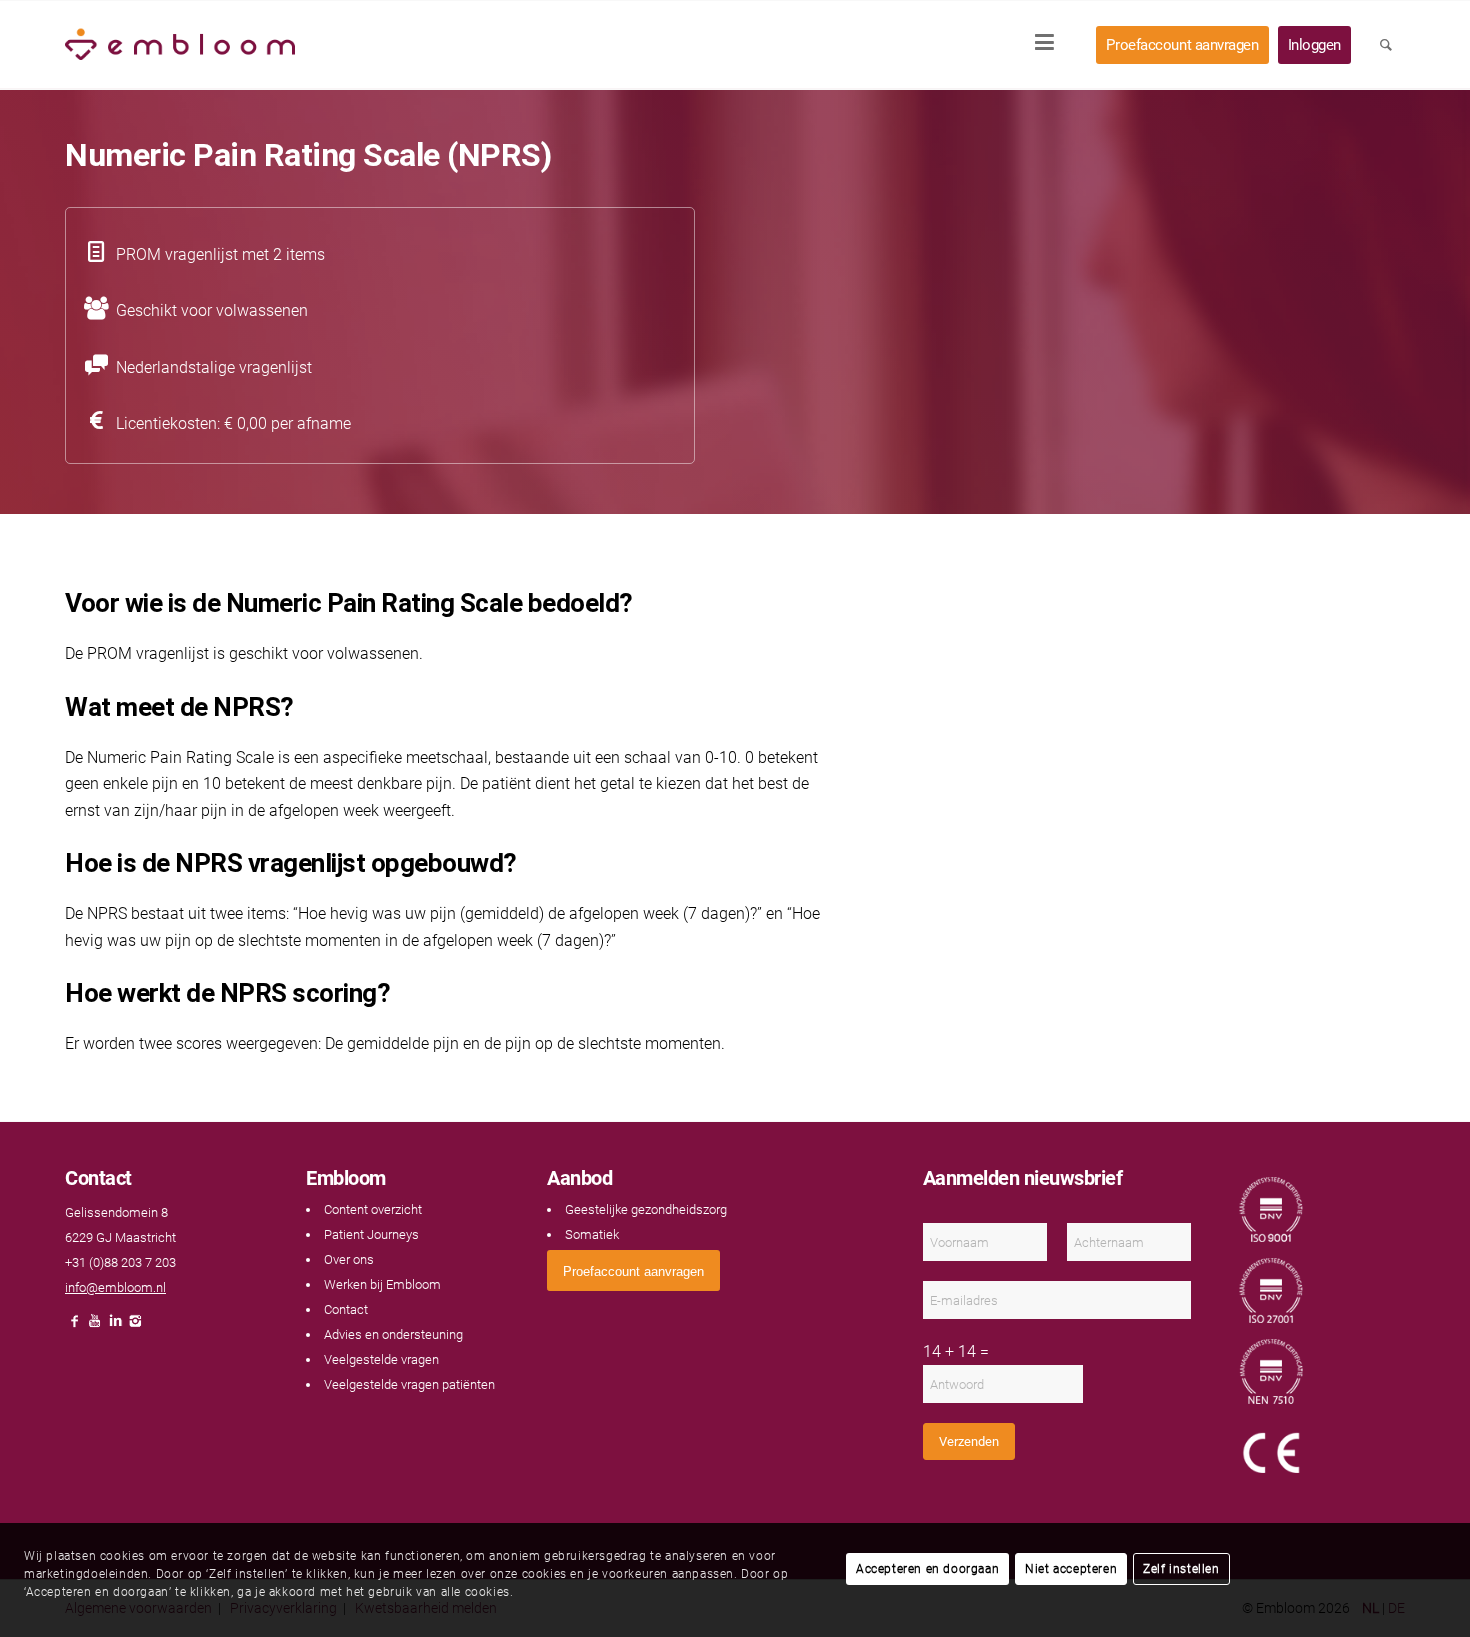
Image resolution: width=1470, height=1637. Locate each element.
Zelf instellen (1181, 1569)
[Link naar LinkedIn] (115, 1326)
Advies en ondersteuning (393, 1334)
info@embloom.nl (115, 1287)
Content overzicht (373, 1209)
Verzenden (969, 1441)
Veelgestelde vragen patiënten (409, 1384)
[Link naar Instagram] (135, 1326)
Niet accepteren (1071, 1569)
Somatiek (592, 1234)
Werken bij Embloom (382, 1284)
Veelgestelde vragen (381, 1359)
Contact (346, 1309)
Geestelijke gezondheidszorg (646, 1209)
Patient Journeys (371, 1234)
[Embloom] (180, 45)
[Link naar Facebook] (75, 1326)
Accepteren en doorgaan (927, 1569)
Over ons (349, 1259)
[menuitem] (1051, 45)
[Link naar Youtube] (95, 1326)
